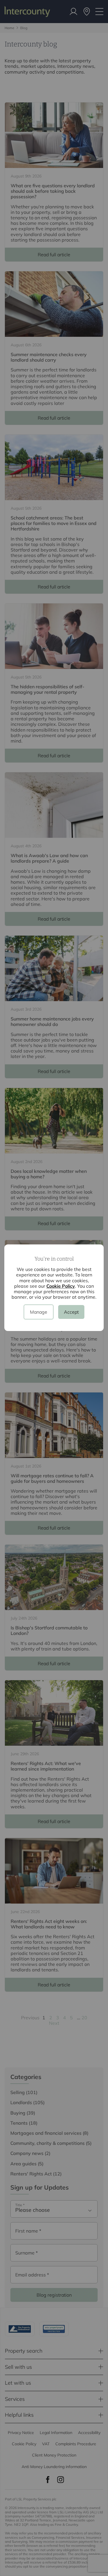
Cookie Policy (61, 1286)
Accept (71, 1312)
